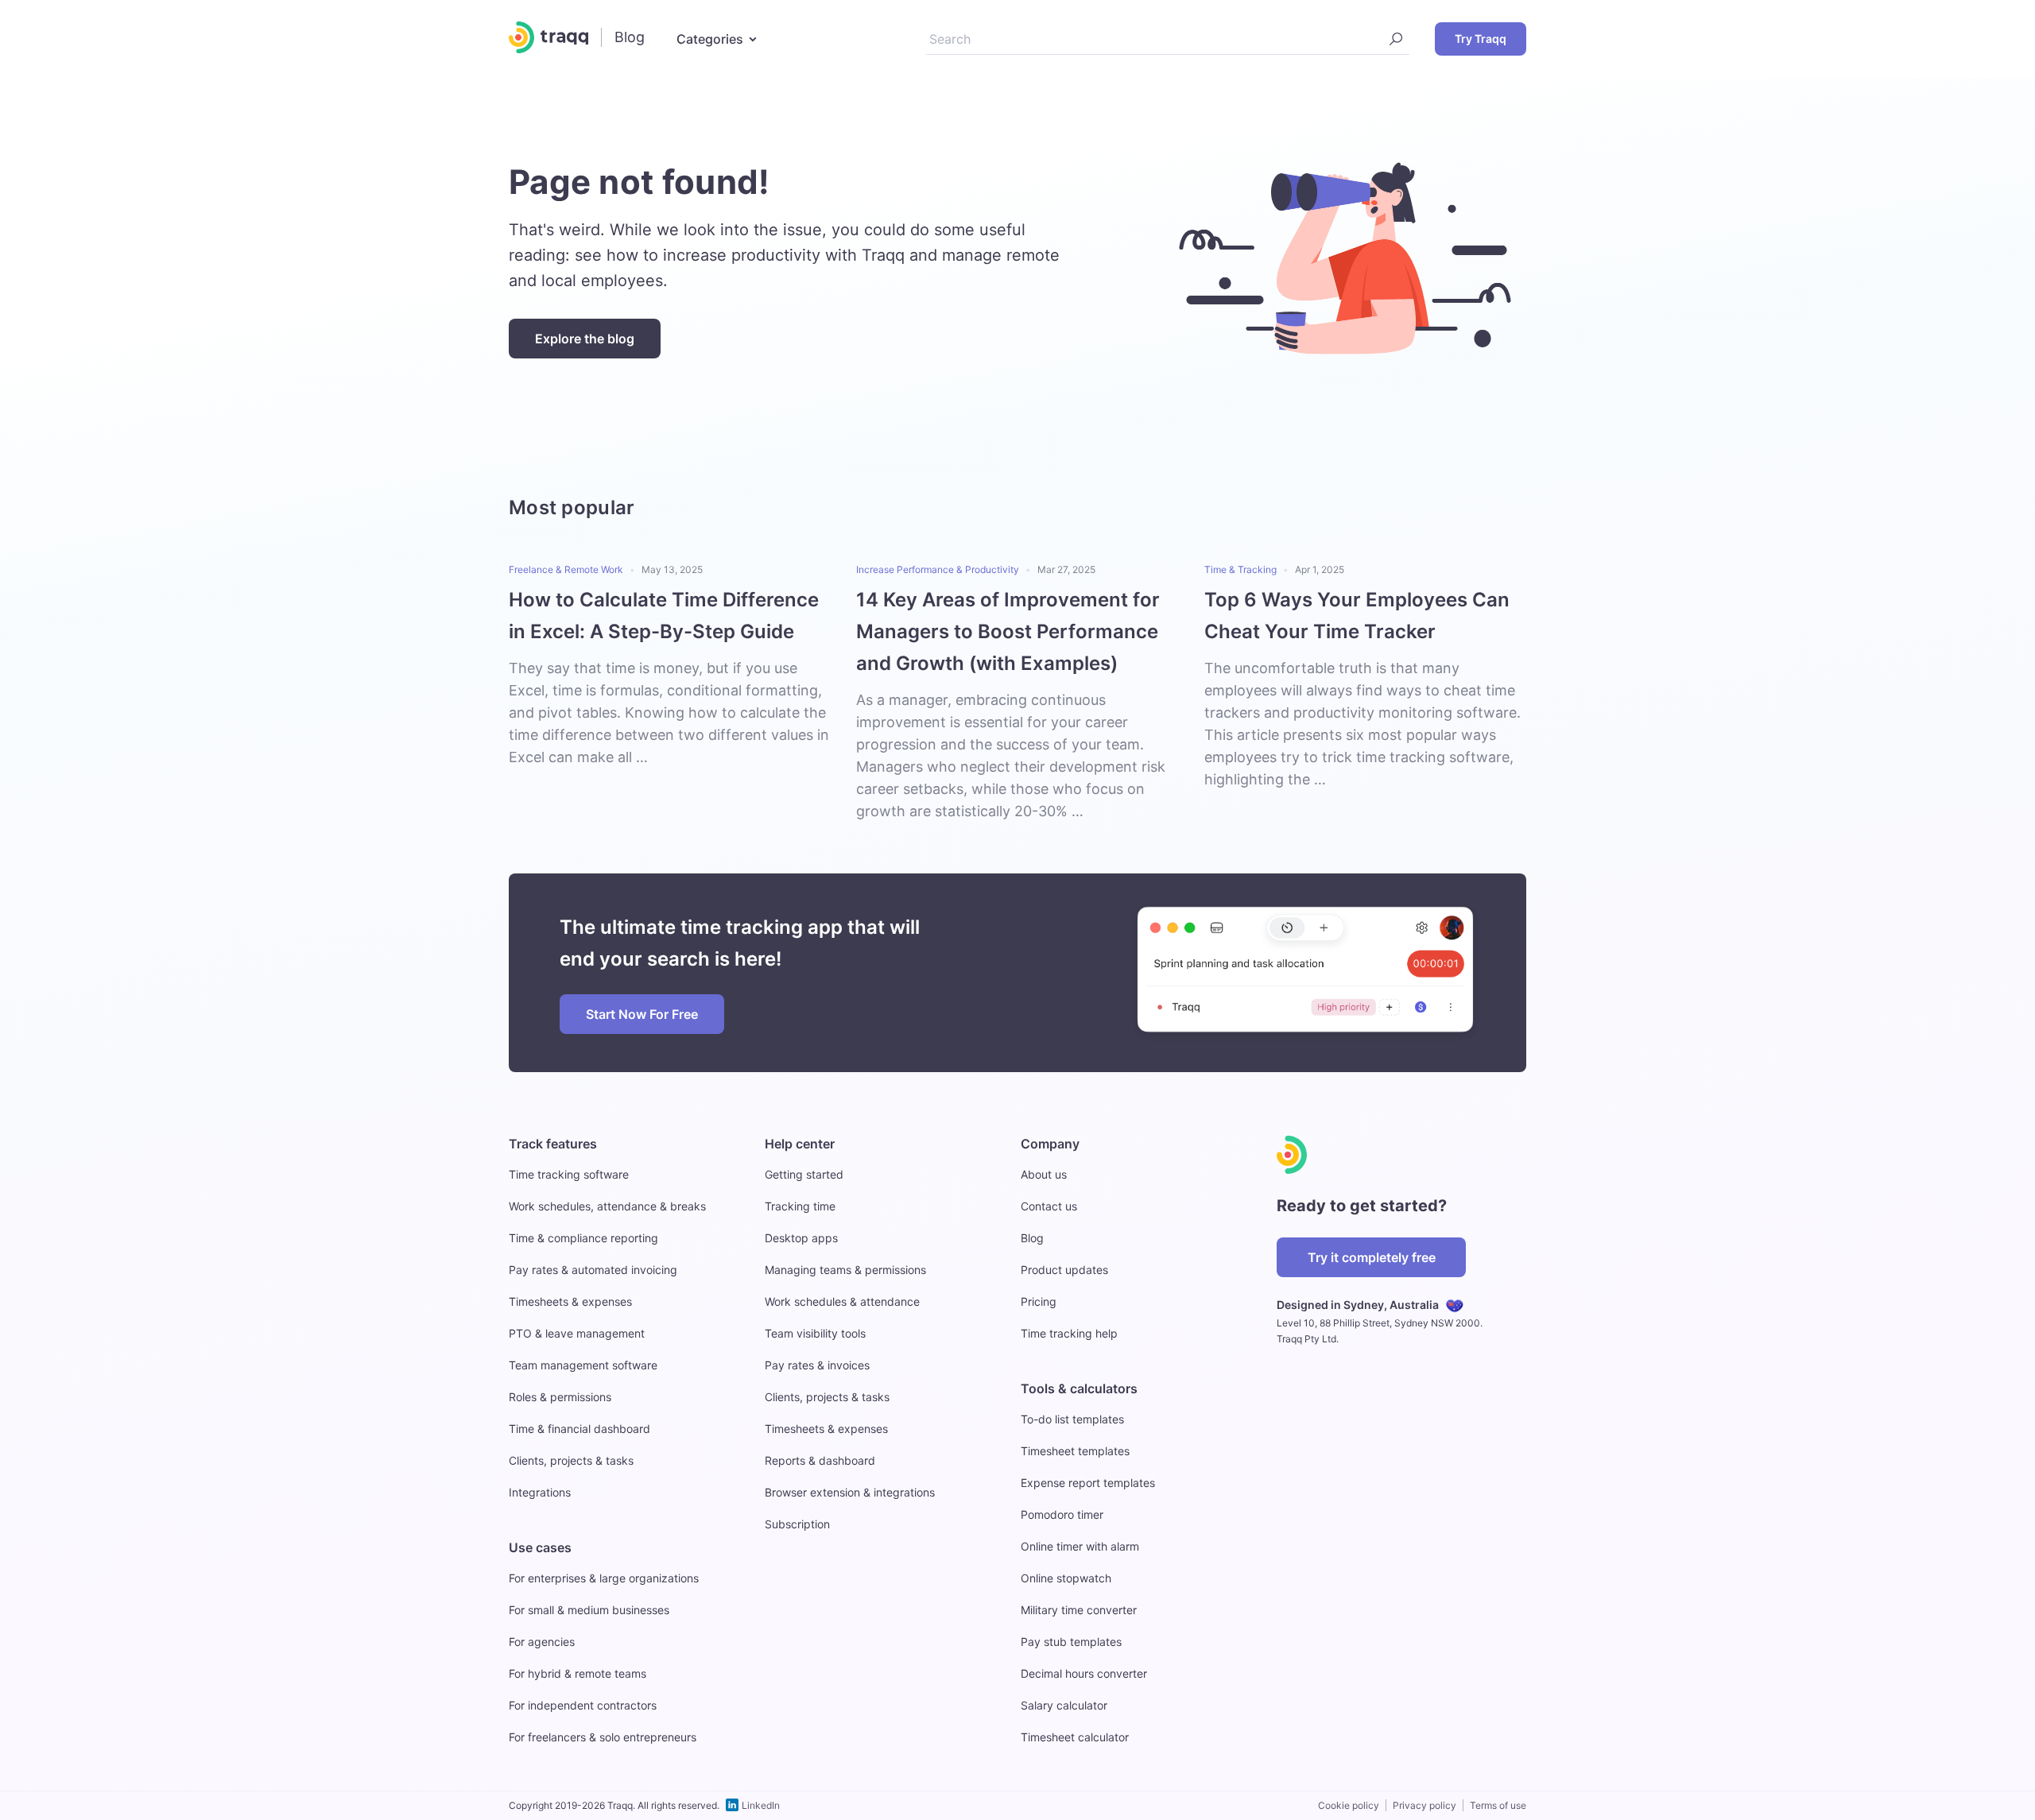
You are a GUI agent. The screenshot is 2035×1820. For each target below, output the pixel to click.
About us (1044, 1174)
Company (1050, 1144)
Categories (710, 39)
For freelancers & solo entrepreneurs (603, 1737)
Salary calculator (1064, 1705)
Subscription (797, 1524)
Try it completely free (1372, 1257)
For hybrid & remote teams (578, 1673)
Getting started (804, 1174)
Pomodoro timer (1062, 1514)
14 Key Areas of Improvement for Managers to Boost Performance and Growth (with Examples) (1008, 631)
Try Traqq (1481, 39)
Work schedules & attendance (842, 1301)
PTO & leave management (577, 1333)
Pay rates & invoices (817, 1365)
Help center (800, 1144)
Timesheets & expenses (570, 1301)
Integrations (540, 1492)
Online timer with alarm (1080, 1546)
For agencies (542, 1642)
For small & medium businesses (589, 1610)
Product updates (1064, 1270)
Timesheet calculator (1075, 1737)
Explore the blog (585, 339)
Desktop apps (801, 1238)
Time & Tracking (1240, 569)
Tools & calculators (1079, 1388)
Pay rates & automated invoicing (593, 1270)
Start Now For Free (642, 1014)
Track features (553, 1144)
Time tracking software (569, 1174)
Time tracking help (1069, 1333)
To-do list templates (1072, 1419)
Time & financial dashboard (579, 1429)
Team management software (583, 1365)
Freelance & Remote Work (566, 569)
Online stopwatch (1066, 1578)
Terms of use (1498, 1805)
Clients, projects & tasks (571, 1460)
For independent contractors (583, 1705)
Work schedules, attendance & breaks (607, 1206)
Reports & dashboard (820, 1460)
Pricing (1039, 1301)
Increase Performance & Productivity (938, 569)
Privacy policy (1424, 1805)
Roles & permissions (560, 1397)
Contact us (1049, 1206)
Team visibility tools (815, 1333)
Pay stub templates (1071, 1642)
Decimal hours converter (1084, 1673)
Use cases (540, 1547)
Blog (1032, 1238)
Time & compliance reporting (583, 1238)
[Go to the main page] (548, 37)
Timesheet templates (1075, 1451)
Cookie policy (1349, 1805)
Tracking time (800, 1206)
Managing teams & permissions (845, 1270)
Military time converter (1079, 1610)
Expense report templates (1088, 1483)
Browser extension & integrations (850, 1492)
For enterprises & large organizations (604, 1578)
